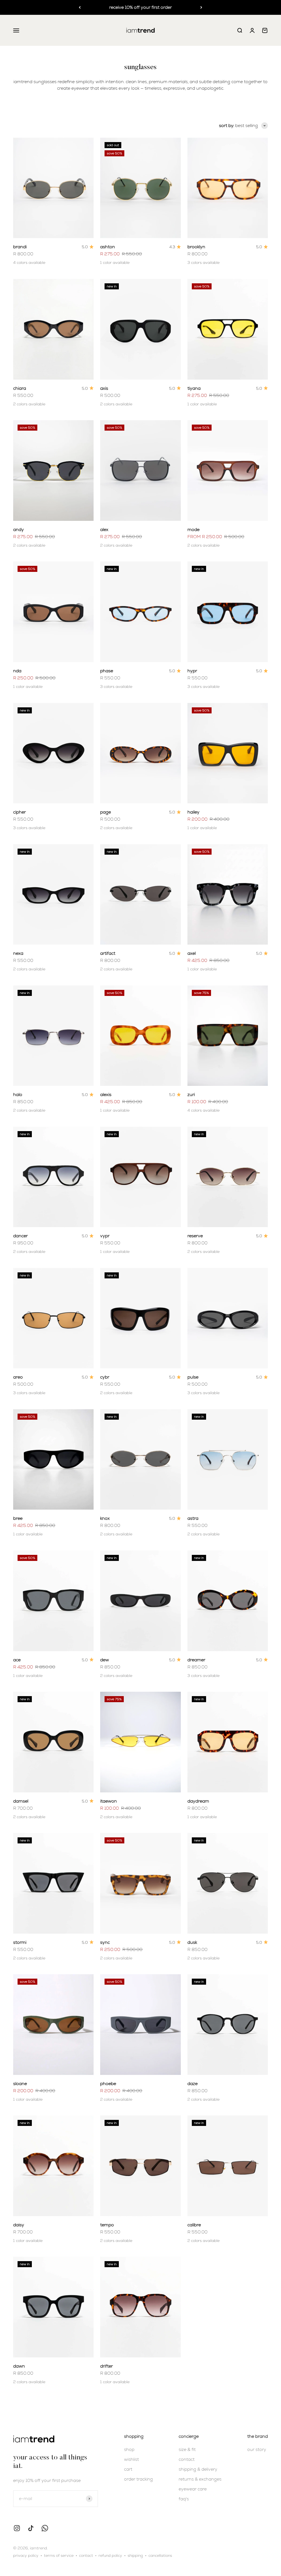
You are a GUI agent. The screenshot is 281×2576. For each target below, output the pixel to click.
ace (17, 1660)
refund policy (110, 2555)
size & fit (187, 2449)
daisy (19, 2225)
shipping (135, 2555)
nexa (18, 953)
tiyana (194, 388)
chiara (20, 388)
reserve (195, 1236)
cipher (19, 812)
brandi (20, 247)
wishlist (131, 2459)
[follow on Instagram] (17, 2528)
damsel (21, 1801)
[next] (201, 7)
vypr (105, 1236)
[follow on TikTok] (31, 2528)
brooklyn (196, 247)
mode (193, 529)
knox (105, 1518)
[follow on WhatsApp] (45, 2528)
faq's (184, 2499)
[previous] (80, 7)
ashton (108, 247)
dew (105, 1660)
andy (19, 529)
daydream (198, 1801)
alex (104, 529)
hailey (193, 812)
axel (192, 953)
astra (193, 1518)
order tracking (138, 2479)
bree (18, 1518)
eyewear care (193, 2489)
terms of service (59, 2555)
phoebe (108, 2084)
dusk (192, 1942)
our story (257, 2449)
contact (187, 2459)
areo (18, 1377)
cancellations (160, 2555)
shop (129, 2449)
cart (128, 2469)
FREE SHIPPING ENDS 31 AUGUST (140, 7)
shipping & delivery (198, 2469)
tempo (107, 2225)
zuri (191, 1094)
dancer (20, 1236)
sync (105, 1942)
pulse (193, 1377)
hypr (192, 671)
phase (107, 671)
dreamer (196, 1660)
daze (193, 2084)
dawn (19, 2366)
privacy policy (26, 2555)
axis (104, 388)
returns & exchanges (200, 2479)
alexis (106, 1094)
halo (18, 1094)
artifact (108, 953)
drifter (106, 2366)
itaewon (109, 1801)
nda (17, 671)
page (106, 812)
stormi (20, 1942)
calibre (194, 2225)
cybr (105, 1377)
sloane (20, 2084)
